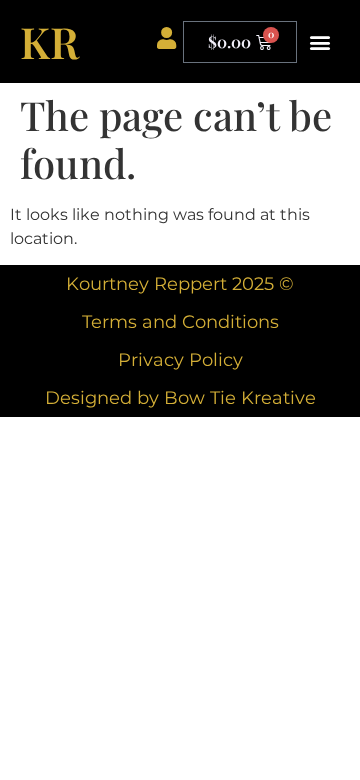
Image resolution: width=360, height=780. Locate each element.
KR (49, 41)
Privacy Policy (180, 360)
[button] (319, 41)
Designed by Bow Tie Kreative (180, 398)
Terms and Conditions (180, 322)
